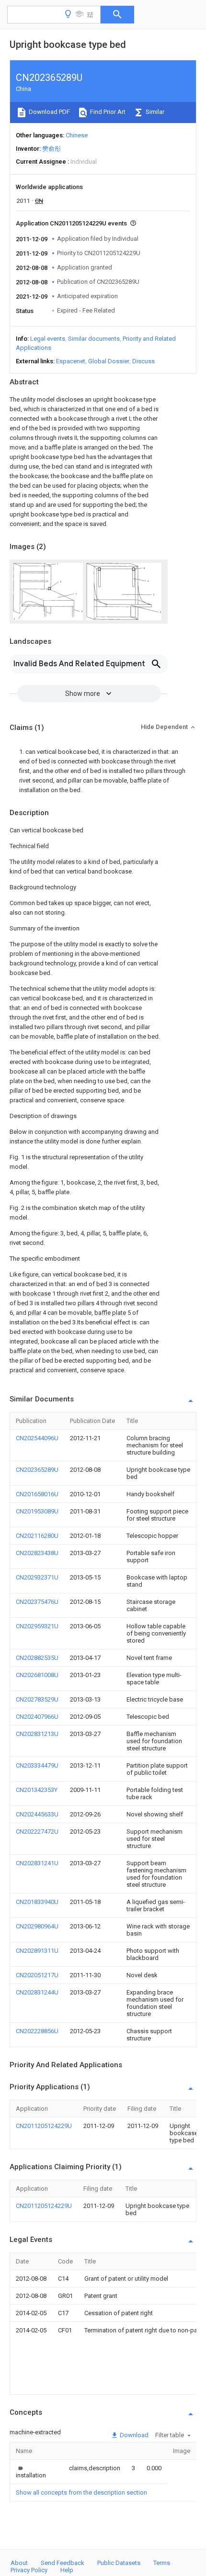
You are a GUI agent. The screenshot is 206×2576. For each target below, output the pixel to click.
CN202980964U (37, 1926)
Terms (162, 2563)
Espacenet (71, 361)
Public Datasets (119, 2563)
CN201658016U (37, 1494)
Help (67, 2570)
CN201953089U (37, 1511)
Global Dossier (109, 361)
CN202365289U (37, 1470)
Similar (154, 112)
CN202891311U (37, 1951)
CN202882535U (37, 1658)
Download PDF (49, 112)
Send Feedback (63, 2563)
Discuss (143, 361)
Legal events (48, 339)
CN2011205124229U (44, 2126)
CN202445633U (37, 1814)
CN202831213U (37, 1734)
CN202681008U (37, 1675)
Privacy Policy (29, 2570)
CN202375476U (37, 1602)
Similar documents (94, 339)
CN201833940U (37, 1902)
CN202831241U (37, 1863)
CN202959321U (37, 1626)
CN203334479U (37, 1765)
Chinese (77, 135)
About (19, 2563)
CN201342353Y (37, 1790)
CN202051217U (37, 1975)
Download (133, 2435)
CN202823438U (37, 1553)
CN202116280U (37, 1536)
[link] (31, 2472)
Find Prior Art (107, 112)
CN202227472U (37, 1831)
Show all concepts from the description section (81, 2492)
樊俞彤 (51, 149)
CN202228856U (37, 2031)
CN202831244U (37, 1992)
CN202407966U (37, 1717)
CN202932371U (37, 1577)
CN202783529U (37, 1699)
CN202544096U (37, 1438)
